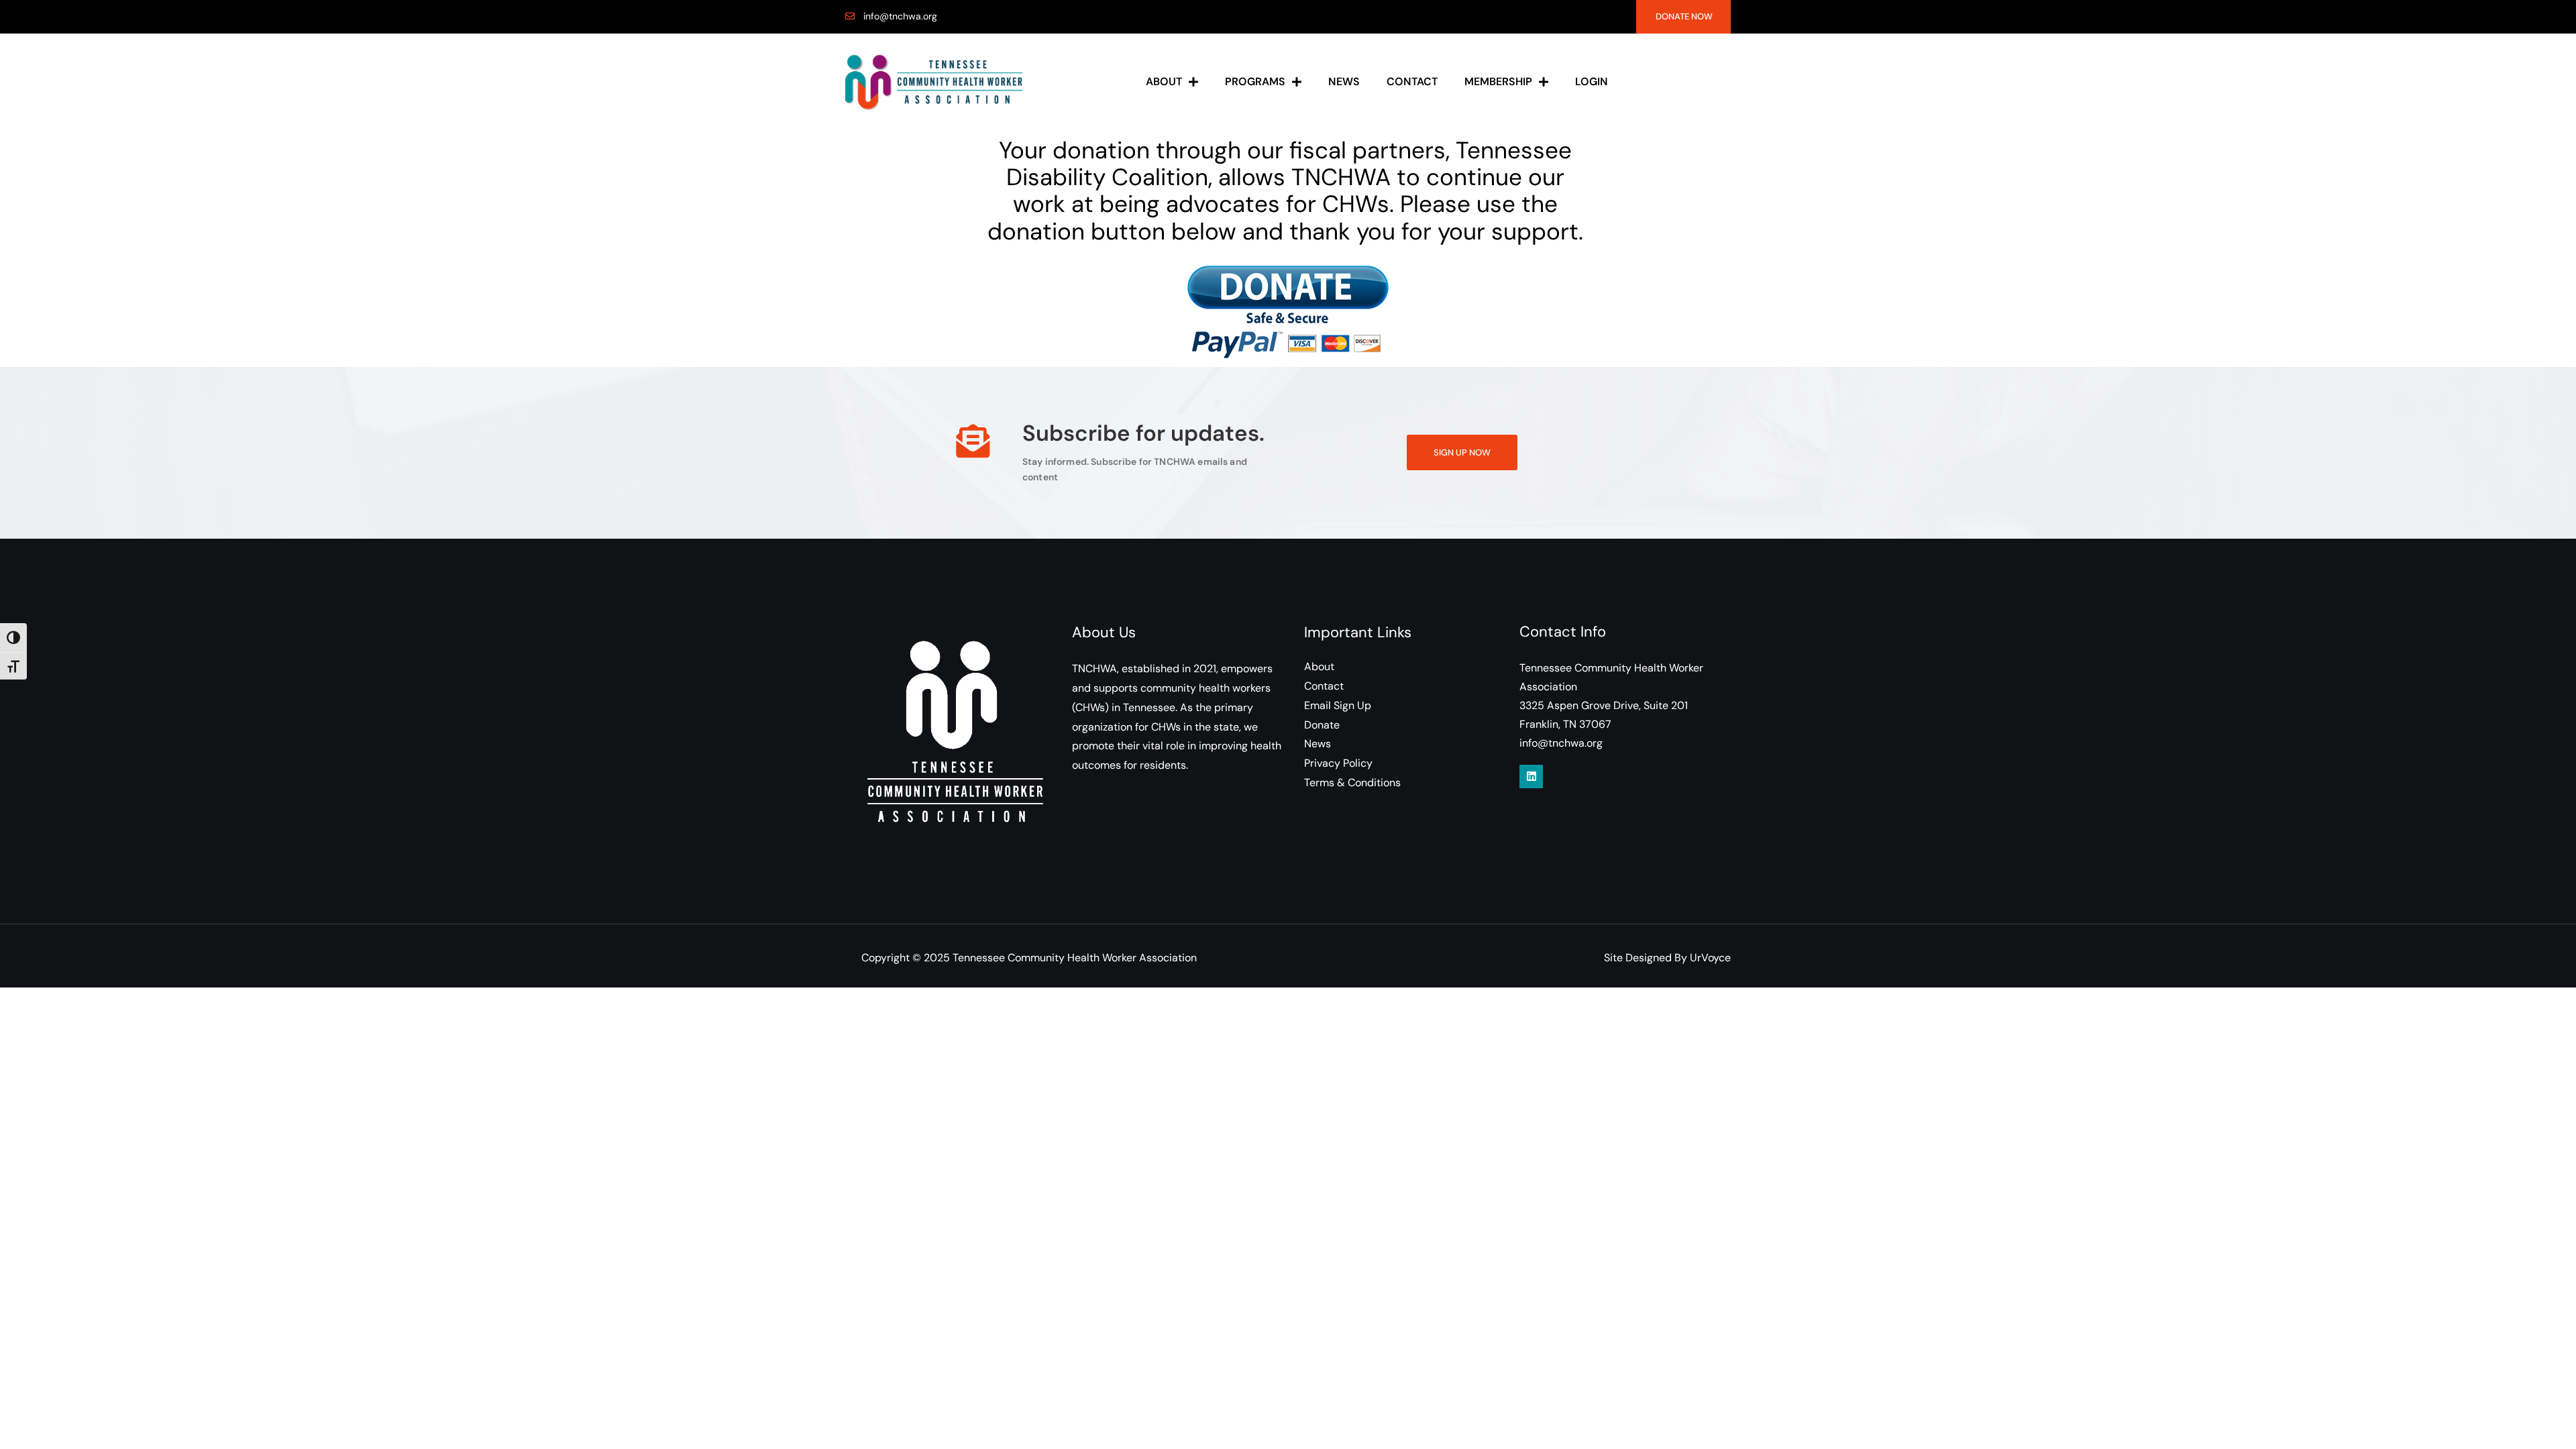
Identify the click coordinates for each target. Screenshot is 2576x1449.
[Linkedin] (1531, 776)
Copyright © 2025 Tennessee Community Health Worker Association (1029, 958)
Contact (1412, 82)
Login (1592, 82)
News (1344, 82)
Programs (1255, 82)
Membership (1498, 82)
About (1164, 82)
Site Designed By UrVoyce (1667, 958)
